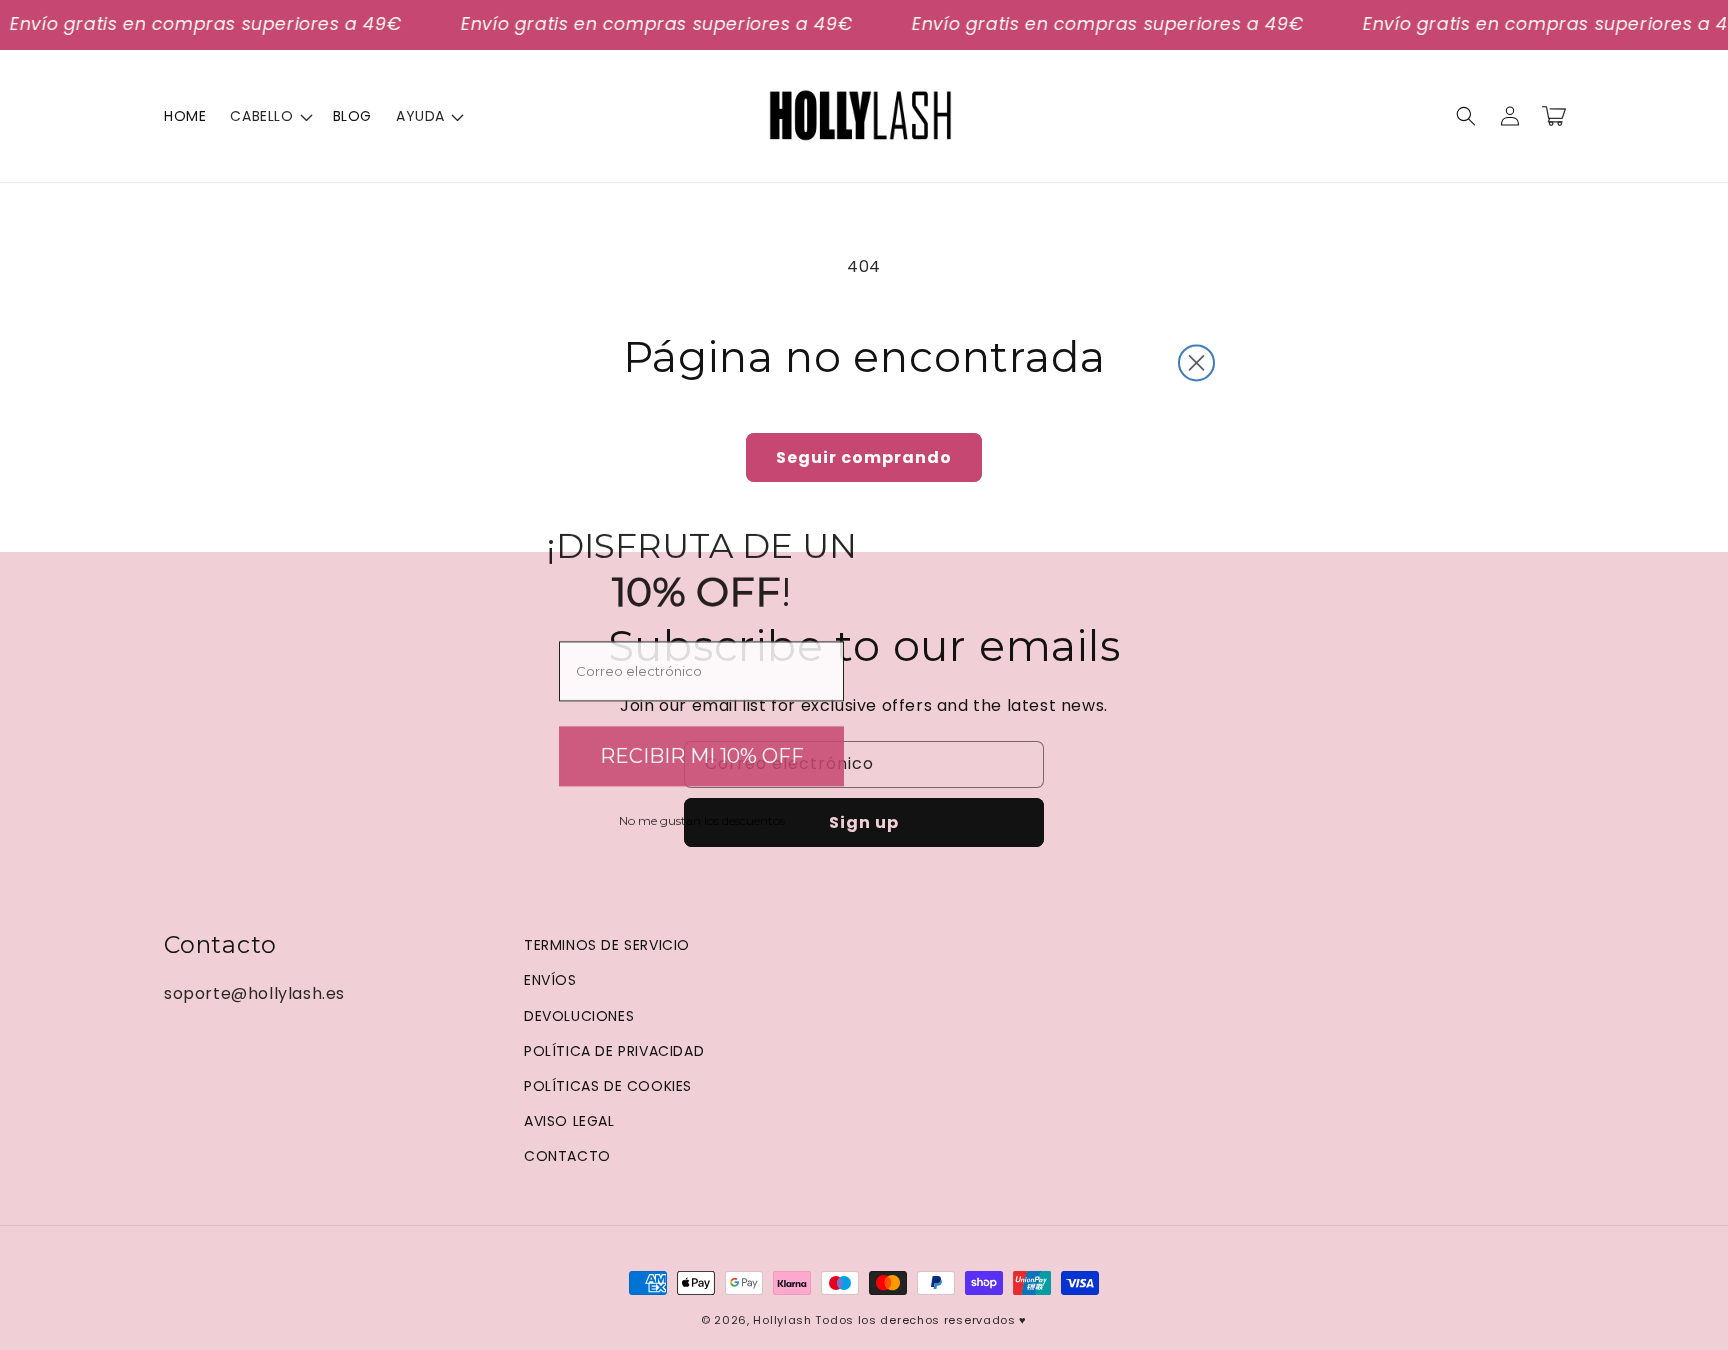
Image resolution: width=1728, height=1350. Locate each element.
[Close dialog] (1196, 357)
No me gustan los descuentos (702, 815)
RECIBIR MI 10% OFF (702, 751)
